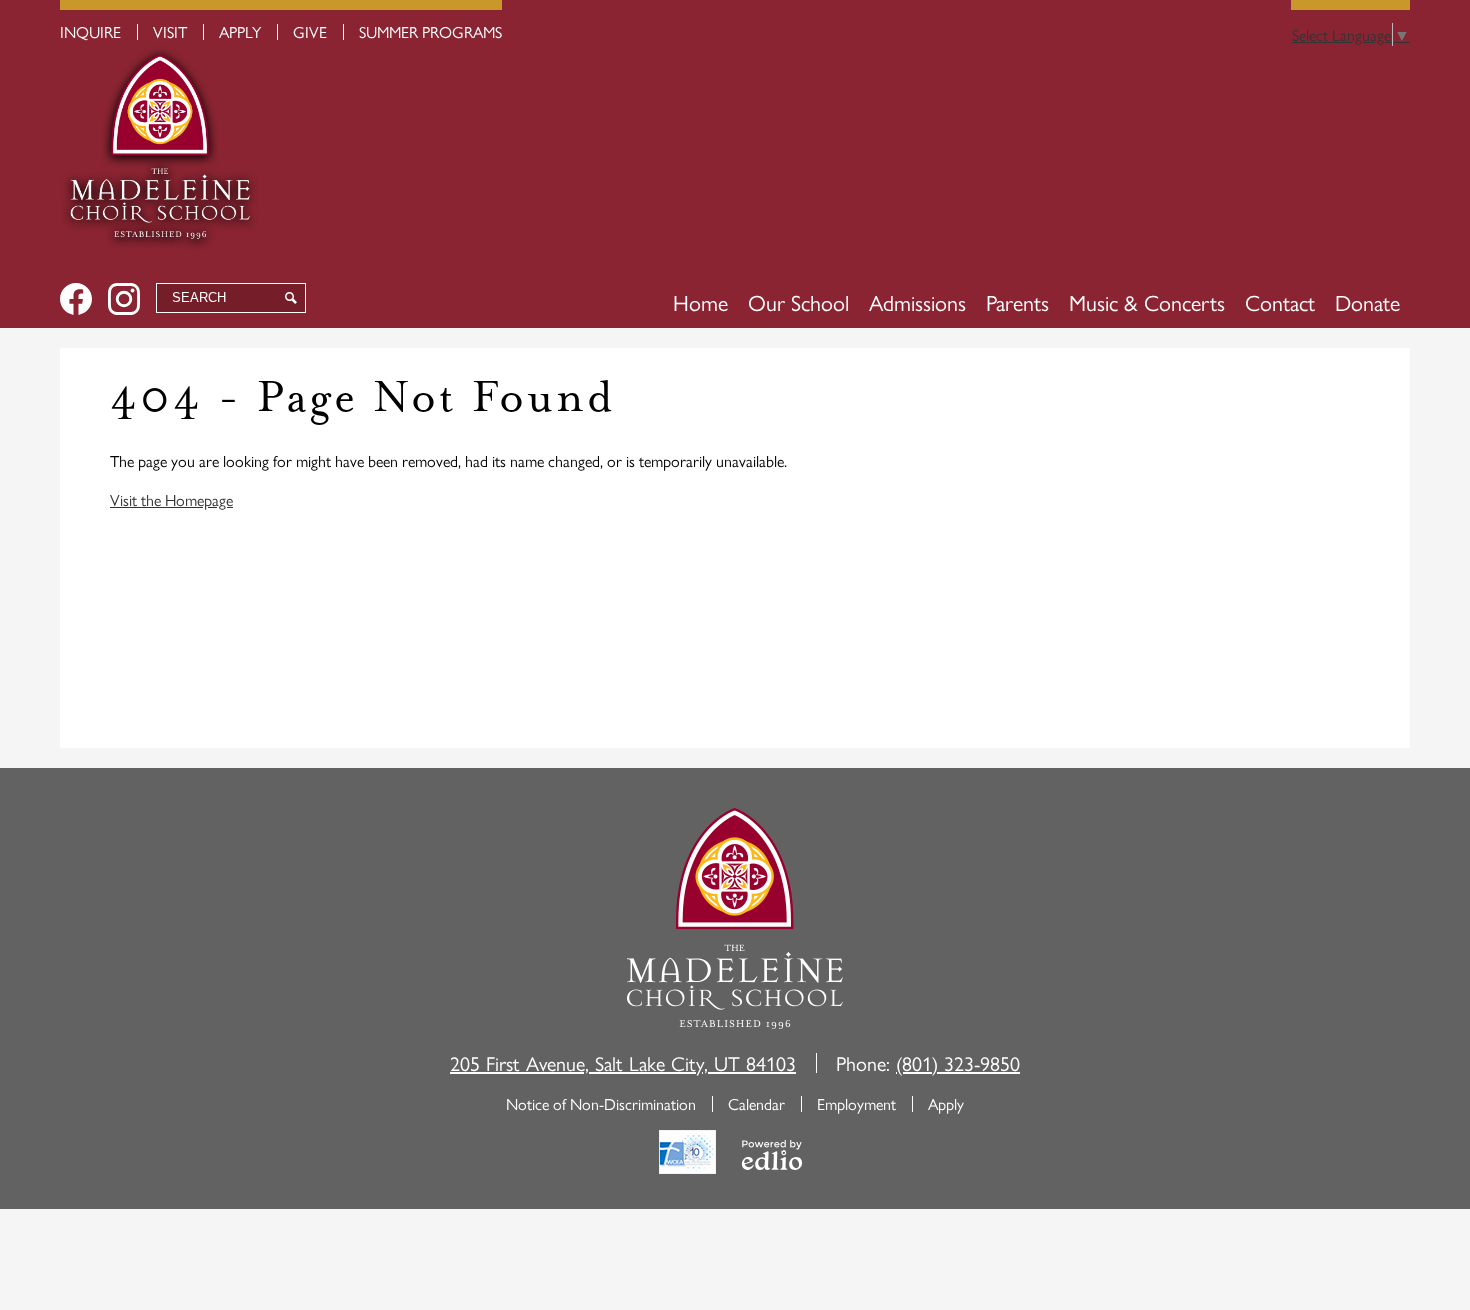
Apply (240, 31)
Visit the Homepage (171, 499)
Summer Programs (430, 31)
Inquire (90, 31)
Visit (170, 31)
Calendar (756, 1103)
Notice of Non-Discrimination (601, 1103)
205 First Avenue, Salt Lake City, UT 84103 (623, 1062)
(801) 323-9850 (958, 1062)
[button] (798, 302)
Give (310, 31)
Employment (856, 1103)
